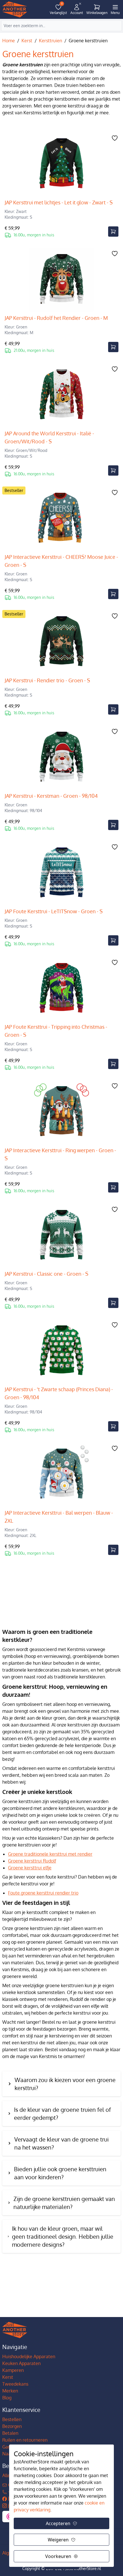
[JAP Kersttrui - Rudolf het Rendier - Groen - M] (61, 280)
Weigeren (58, 2540)
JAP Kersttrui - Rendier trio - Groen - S (47, 680)
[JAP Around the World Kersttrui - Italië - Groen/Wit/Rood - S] (61, 395)
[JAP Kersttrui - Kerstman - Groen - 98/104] (61, 757)
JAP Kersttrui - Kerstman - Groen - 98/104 (51, 796)
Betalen (10, 2433)
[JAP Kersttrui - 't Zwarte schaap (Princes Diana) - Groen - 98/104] (61, 1351)
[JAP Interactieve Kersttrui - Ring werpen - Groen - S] (61, 1112)
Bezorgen (12, 2426)
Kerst (27, 41)
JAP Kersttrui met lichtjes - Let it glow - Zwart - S (59, 202)
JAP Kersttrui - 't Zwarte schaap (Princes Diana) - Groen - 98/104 (59, 1393)
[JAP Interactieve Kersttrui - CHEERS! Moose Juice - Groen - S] (61, 519)
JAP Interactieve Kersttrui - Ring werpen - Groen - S (60, 1154)
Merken (10, 2391)
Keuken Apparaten (21, 2363)
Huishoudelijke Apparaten (29, 2356)
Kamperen (13, 2370)
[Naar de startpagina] (15, 10)
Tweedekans (15, 2384)
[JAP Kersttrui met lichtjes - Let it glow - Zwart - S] (61, 164)
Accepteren (58, 2523)
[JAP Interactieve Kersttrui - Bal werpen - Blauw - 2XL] (61, 1474)
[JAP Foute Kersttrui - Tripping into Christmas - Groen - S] (61, 988)
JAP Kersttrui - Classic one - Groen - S (46, 1274)
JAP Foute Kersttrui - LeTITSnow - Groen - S (54, 911)
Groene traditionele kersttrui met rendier (50, 1854)
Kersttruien (50, 41)
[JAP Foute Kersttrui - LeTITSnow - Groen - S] (61, 873)
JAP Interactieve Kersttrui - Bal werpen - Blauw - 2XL (59, 1517)
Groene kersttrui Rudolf (32, 1861)
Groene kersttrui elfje (30, 1868)
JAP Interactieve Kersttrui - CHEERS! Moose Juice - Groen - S (61, 561)
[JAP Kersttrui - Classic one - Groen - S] (61, 1235)
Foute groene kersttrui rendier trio (43, 1893)
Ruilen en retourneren (25, 2440)
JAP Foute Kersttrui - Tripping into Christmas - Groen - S (56, 1031)
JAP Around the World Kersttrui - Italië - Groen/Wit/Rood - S (49, 437)
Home (9, 41)
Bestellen (12, 2419)
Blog (7, 2398)
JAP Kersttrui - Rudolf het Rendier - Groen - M (56, 318)
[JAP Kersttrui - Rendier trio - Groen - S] (61, 642)
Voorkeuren (58, 2556)
